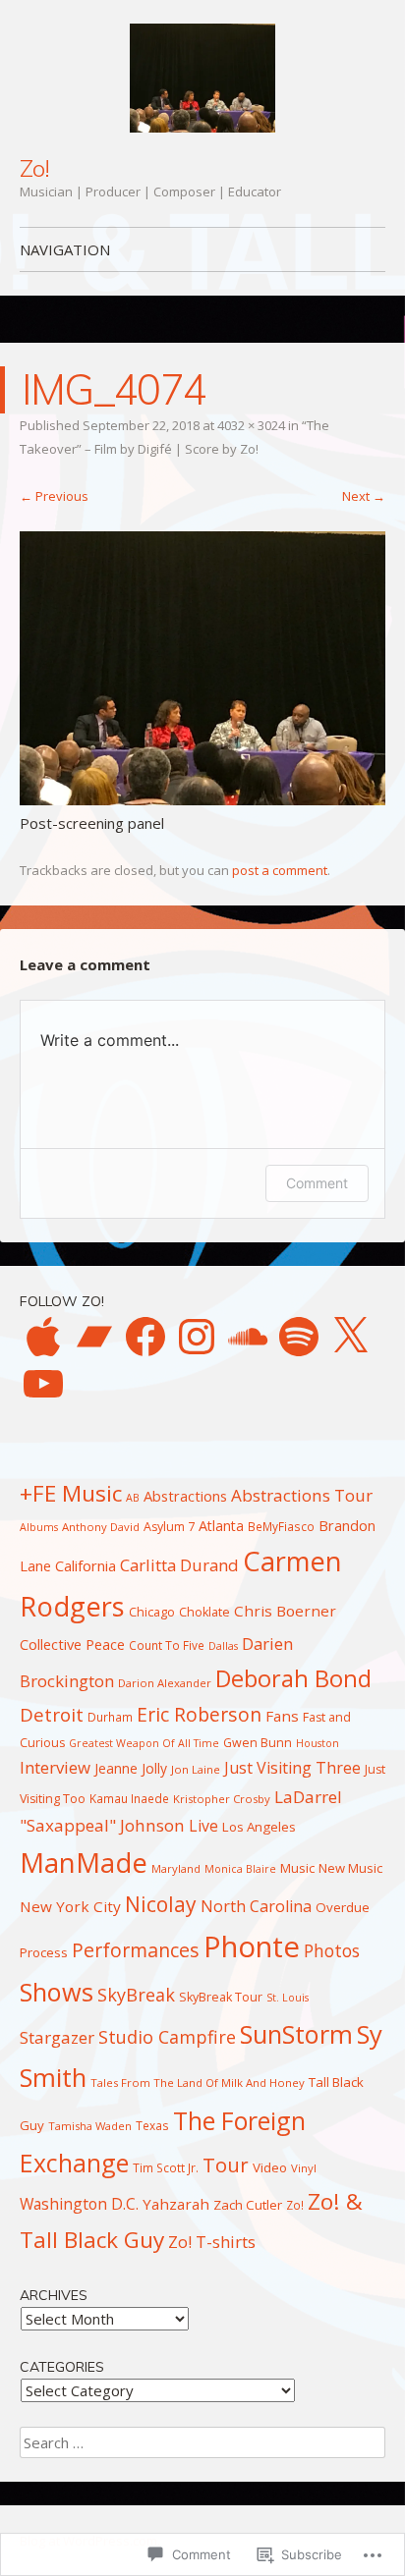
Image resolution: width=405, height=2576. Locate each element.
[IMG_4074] (202, 799)
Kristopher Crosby (222, 1799)
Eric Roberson (199, 1714)
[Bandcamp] (94, 1337)
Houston (318, 1743)
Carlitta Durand (179, 1565)
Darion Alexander (165, 1683)
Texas (152, 2125)
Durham (110, 1717)
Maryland (176, 1868)
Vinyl (304, 2168)
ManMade (84, 1863)
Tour (226, 2165)
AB (133, 1498)
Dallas (223, 1646)
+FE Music (71, 1493)
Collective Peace (72, 1644)
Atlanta (221, 1526)
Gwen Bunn (258, 1743)
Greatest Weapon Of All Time (144, 1743)
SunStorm (296, 2034)
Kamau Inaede (129, 1798)
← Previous (54, 496)
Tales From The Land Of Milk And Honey (198, 2083)
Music (297, 1868)
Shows (57, 1992)
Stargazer (57, 2037)
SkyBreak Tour (221, 1997)
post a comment (280, 870)
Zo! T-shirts (212, 2242)
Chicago (152, 1612)
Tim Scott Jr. (166, 2167)
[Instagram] (197, 1337)
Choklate (204, 1612)
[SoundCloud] (248, 1337)
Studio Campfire (167, 2037)
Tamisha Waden (90, 2126)
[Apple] (43, 1337)
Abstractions (185, 1496)
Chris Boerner (285, 1611)
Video (270, 2167)
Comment (317, 1183)
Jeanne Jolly (131, 1768)
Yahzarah (176, 2204)
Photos (332, 1950)
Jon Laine (196, 1769)
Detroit (52, 1715)
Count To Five (167, 1645)
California (86, 1565)
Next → (364, 496)
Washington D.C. (79, 2204)
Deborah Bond (293, 1678)
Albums (39, 1527)
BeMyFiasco (281, 1526)
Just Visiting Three (292, 1768)
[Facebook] (145, 1337)
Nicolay (161, 1904)
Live (203, 1826)
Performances (136, 1950)
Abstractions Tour (302, 1495)
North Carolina (256, 1906)
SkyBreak (136, 1995)
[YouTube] (43, 1384)
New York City (70, 1906)
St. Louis (288, 1998)
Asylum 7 (169, 1527)
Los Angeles (259, 1827)
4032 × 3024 (251, 425)
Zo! (34, 168)
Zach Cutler (248, 2205)
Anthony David (101, 1527)
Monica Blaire (240, 1869)
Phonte (252, 1946)
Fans (282, 1716)
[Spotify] (299, 1337)
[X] (350, 1337)
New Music (350, 1868)
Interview (55, 1767)
